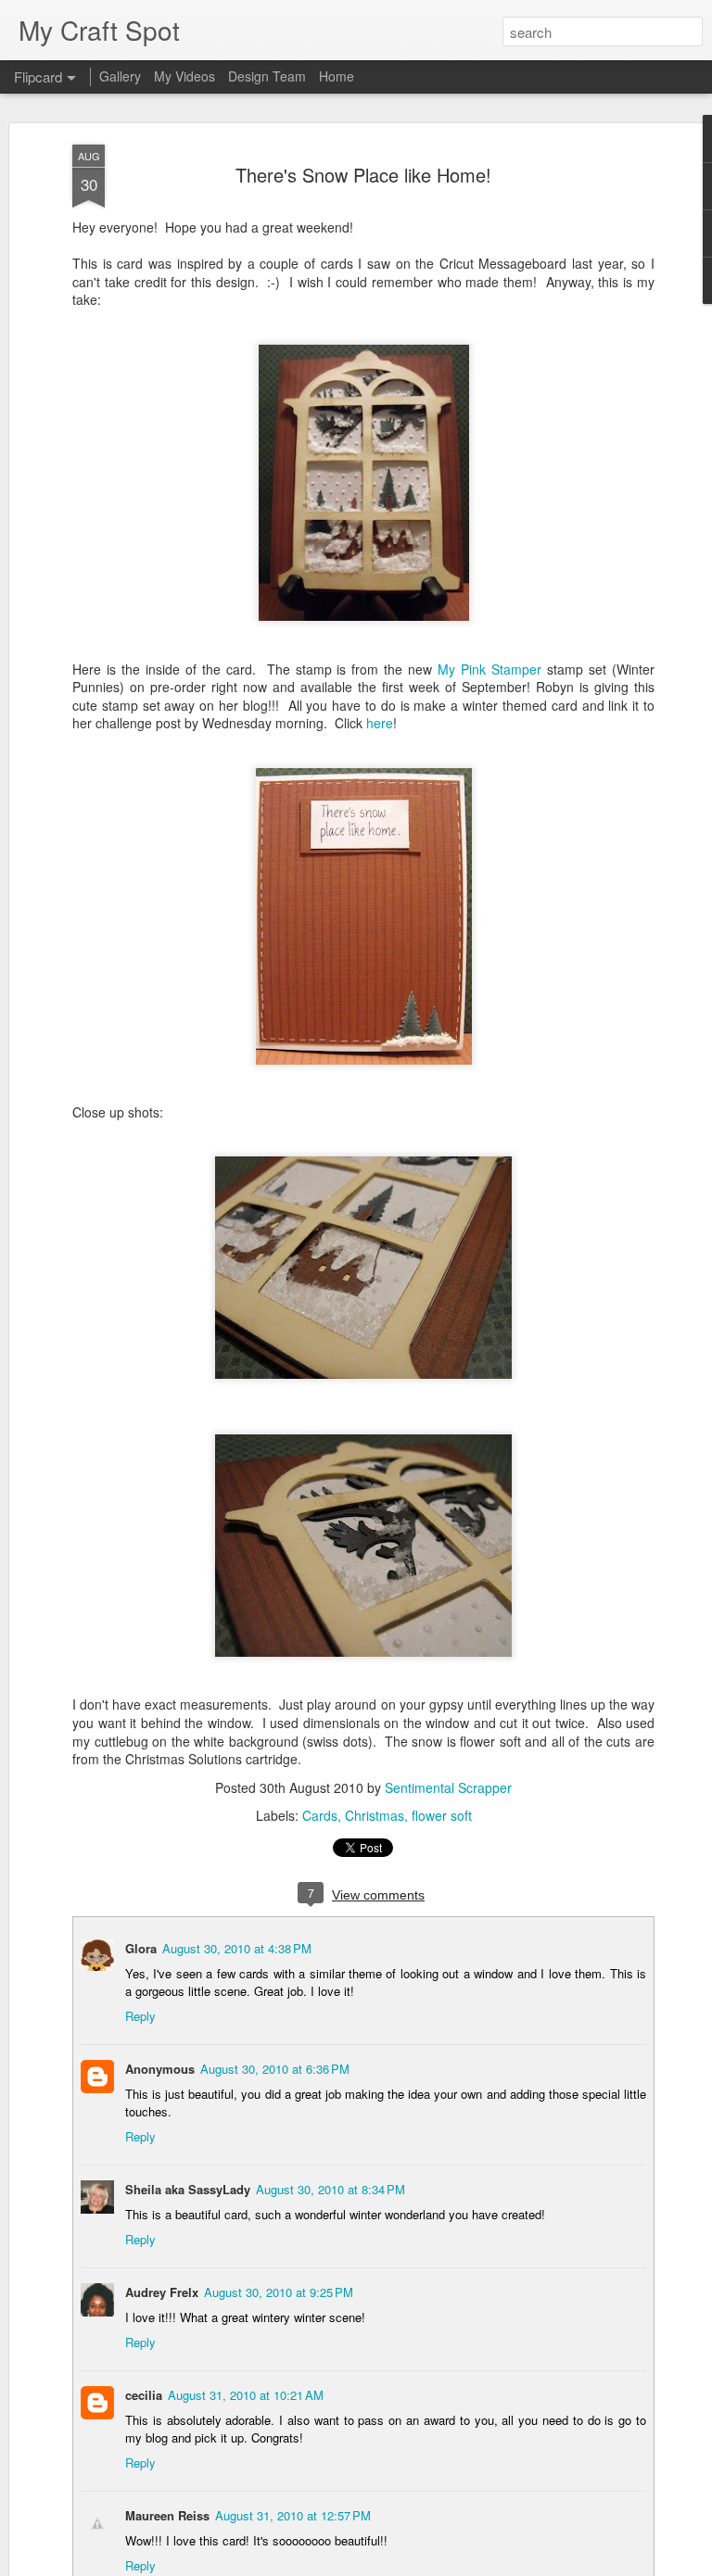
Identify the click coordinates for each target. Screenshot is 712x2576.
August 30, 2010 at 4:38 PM (237, 1948)
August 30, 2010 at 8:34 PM (331, 2189)
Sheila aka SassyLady (188, 2189)
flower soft (442, 1815)
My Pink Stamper (489, 669)
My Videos (184, 76)
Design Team (267, 76)
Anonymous (160, 2069)
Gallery (120, 76)
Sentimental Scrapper (448, 1787)
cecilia (144, 2395)
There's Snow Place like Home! (363, 175)
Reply (140, 2016)
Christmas (375, 1815)
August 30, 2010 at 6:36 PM (275, 2069)
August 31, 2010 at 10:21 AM (246, 2395)
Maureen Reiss (167, 2515)
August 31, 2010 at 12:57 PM (293, 2515)
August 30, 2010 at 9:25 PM (279, 2292)
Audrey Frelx (162, 2292)
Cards (320, 1815)
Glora (141, 1948)
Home (337, 76)
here (380, 723)
